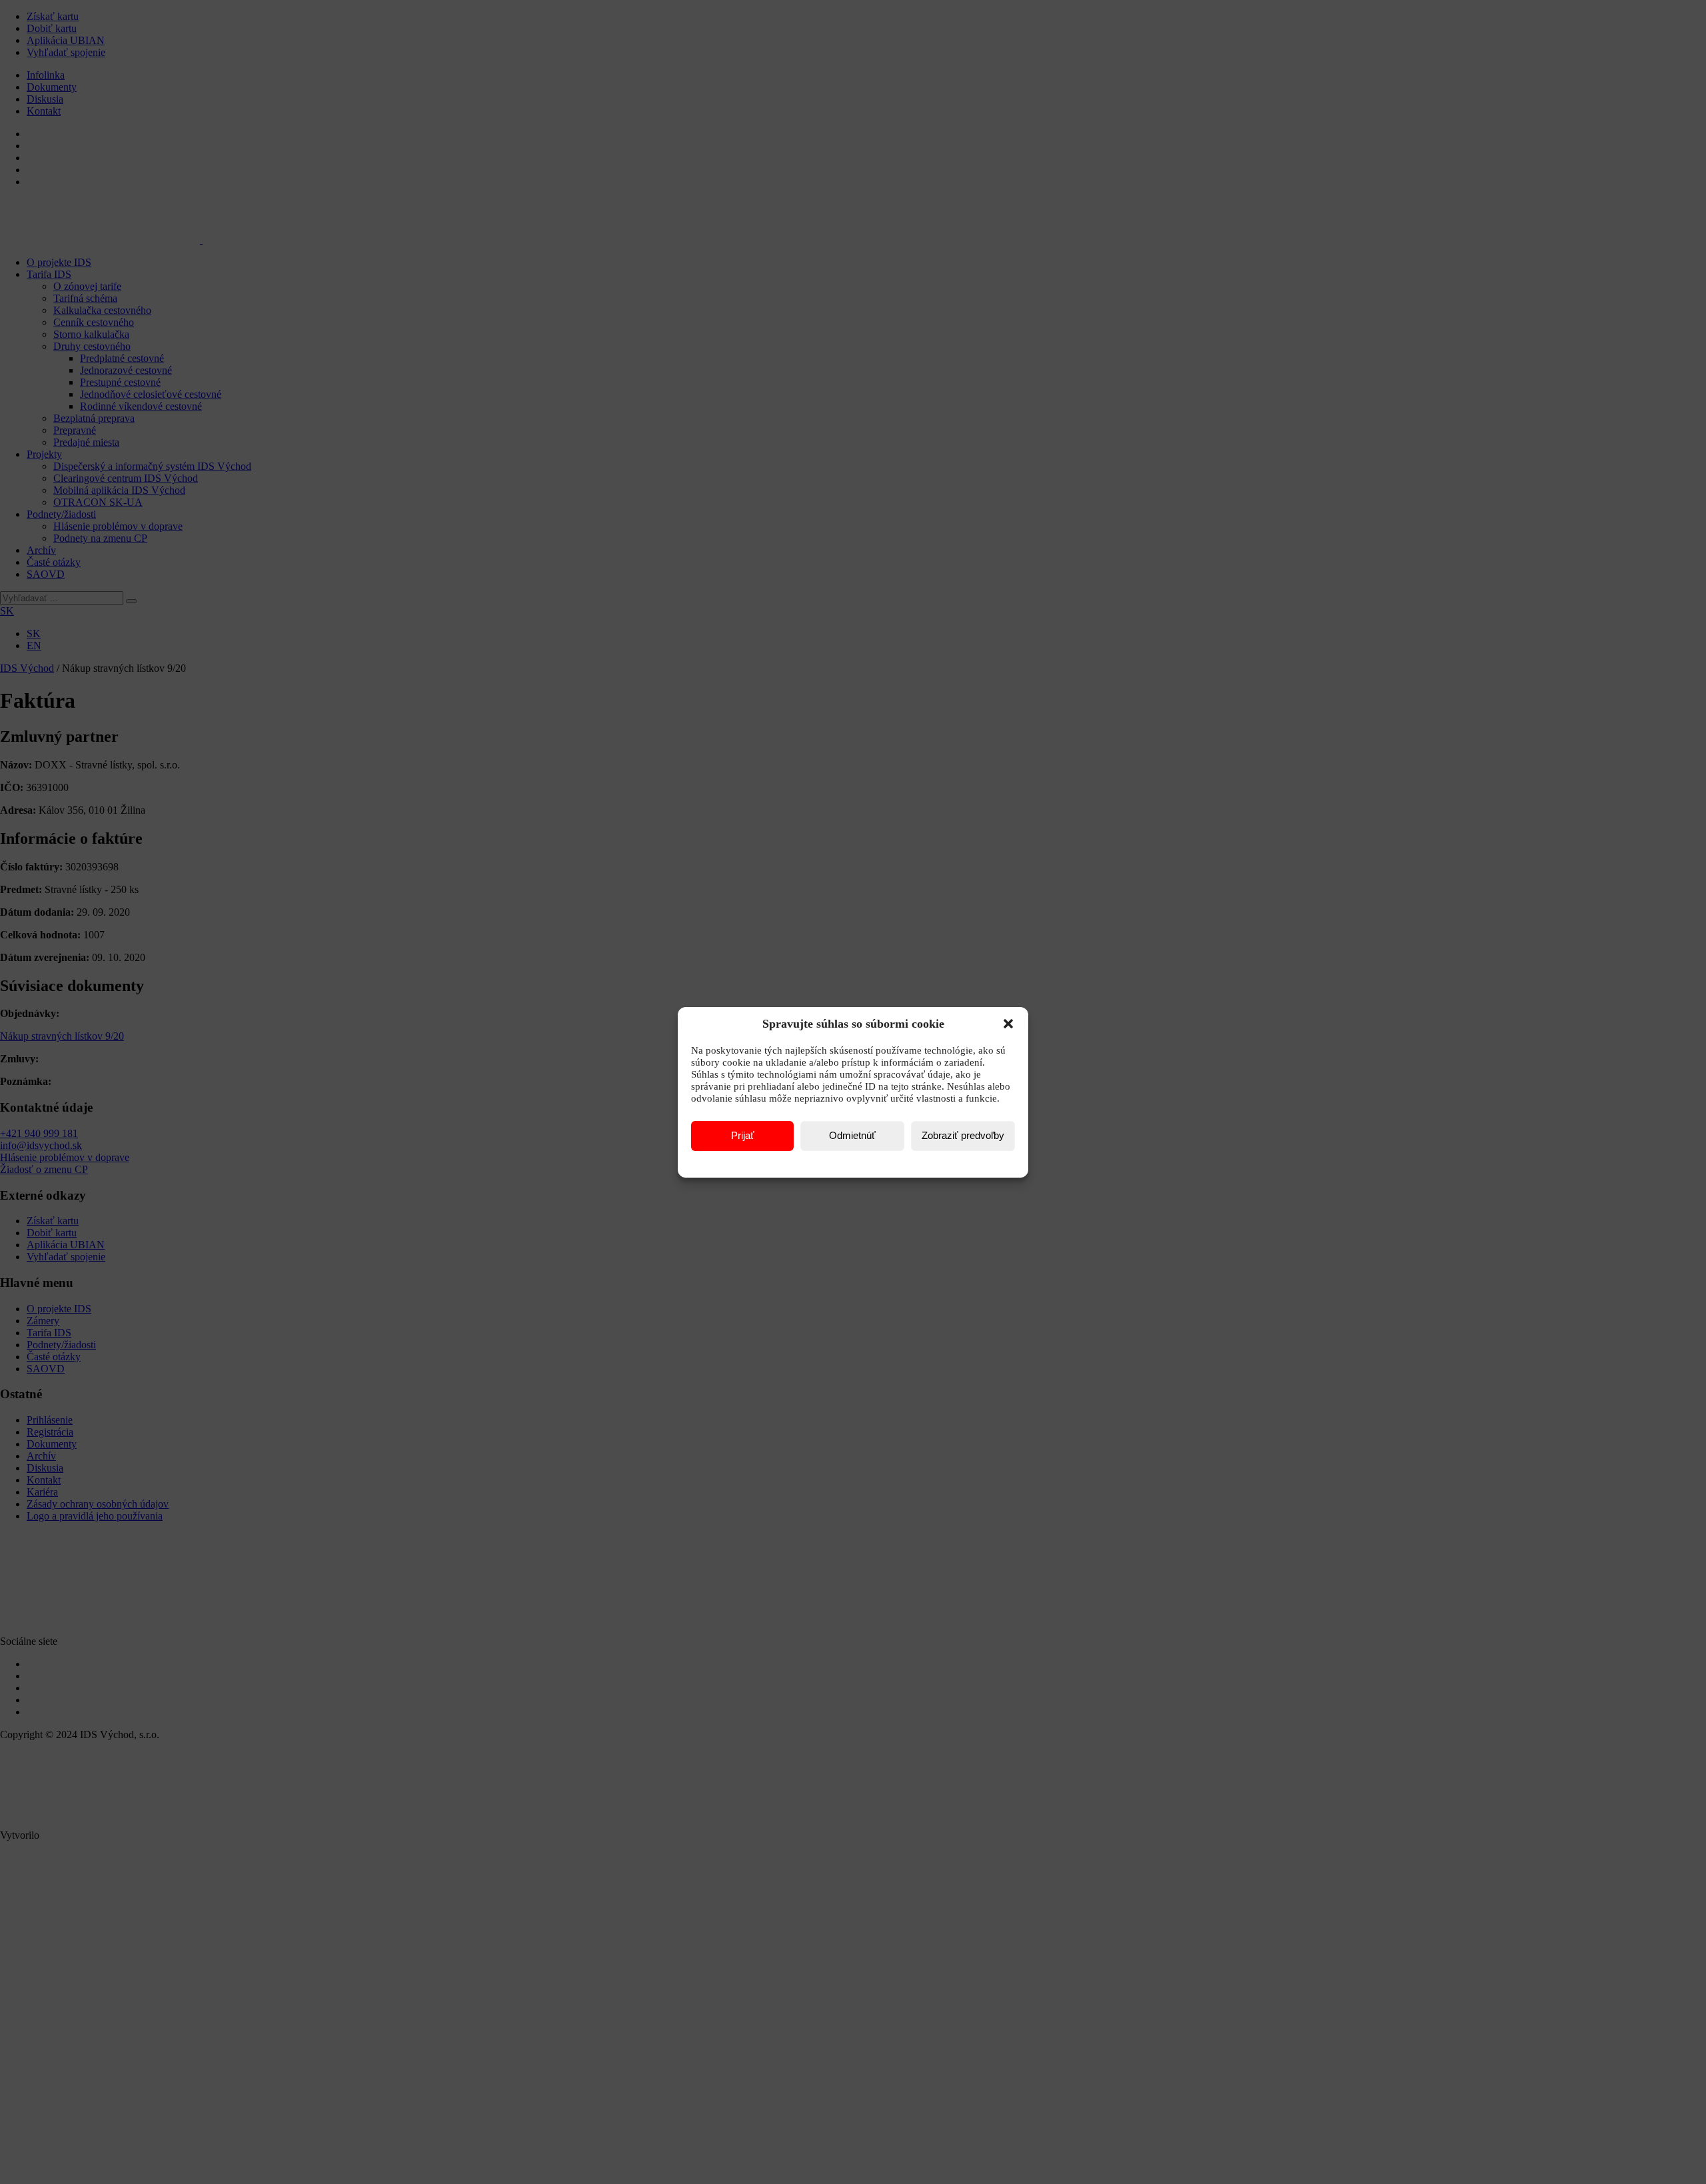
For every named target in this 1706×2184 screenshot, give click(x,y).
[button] (1008, 1024)
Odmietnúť (852, 1135)
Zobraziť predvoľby (963, 1135)
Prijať (743, 1135)
